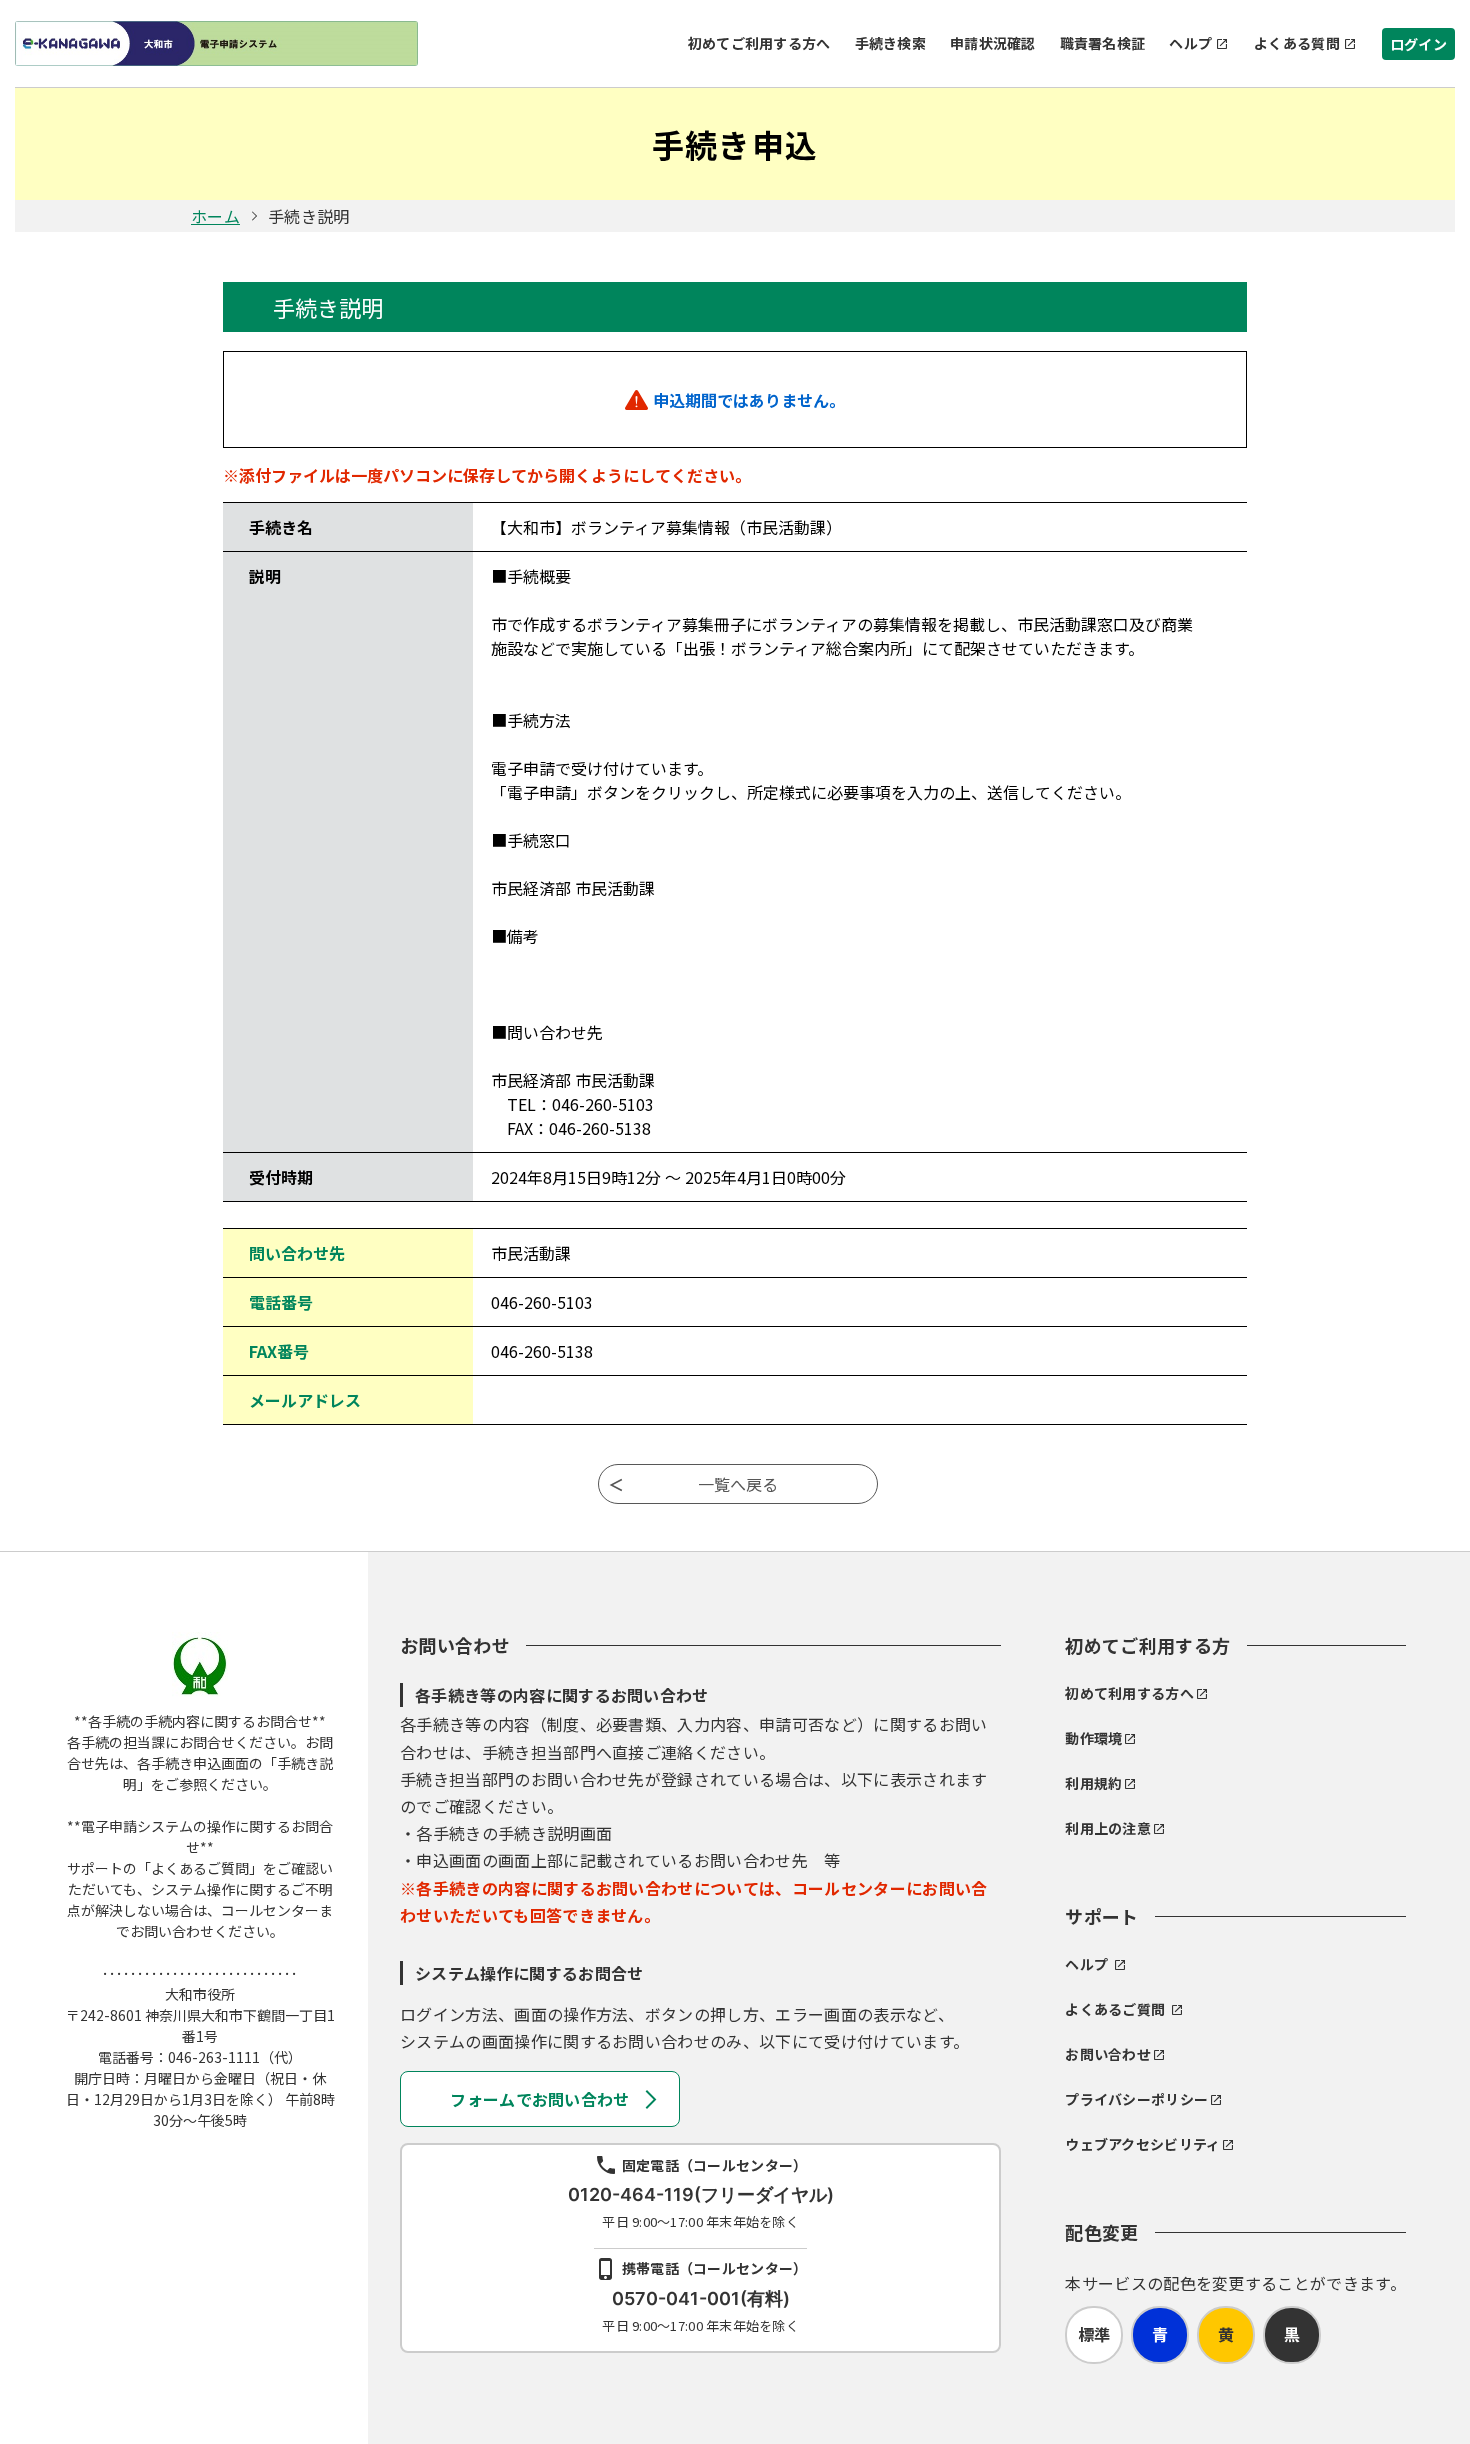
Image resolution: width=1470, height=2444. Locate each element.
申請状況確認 (993, 43)
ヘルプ (1190, 43)
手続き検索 (890, 43)
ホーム (215, 216)
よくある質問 (1297, 43)
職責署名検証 (1103, 43)
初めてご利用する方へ (759, 43)
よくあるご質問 (1115, 2009)
